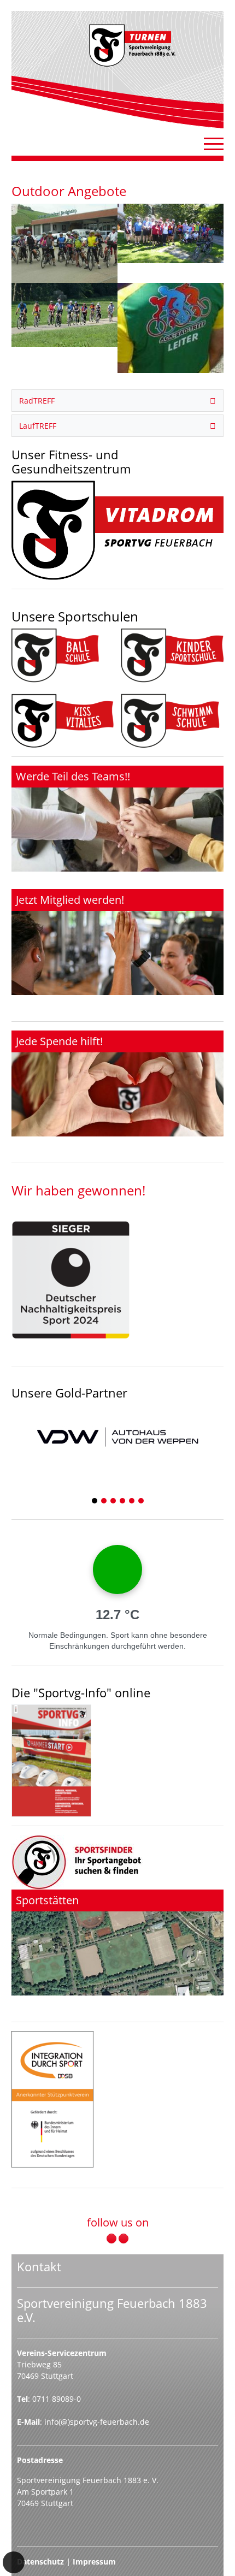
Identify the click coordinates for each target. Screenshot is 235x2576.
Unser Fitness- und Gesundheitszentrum (71, 462)
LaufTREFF (38, 426)
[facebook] (111, 2239)
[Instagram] (124, 2239)
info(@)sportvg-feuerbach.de (97, 2422)
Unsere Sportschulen (75, 616)
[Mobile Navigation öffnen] (214, 144)
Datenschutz (40, 2562)
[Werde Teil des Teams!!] (117, 819)
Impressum (94, 2562)
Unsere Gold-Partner (69, 1393)
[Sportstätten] (117, 1943)
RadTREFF (37, 401)
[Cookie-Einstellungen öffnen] (14, 2562)
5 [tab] (132, 1502)
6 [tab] (142, 1502)
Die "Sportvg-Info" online (81, 1693)
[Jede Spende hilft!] (117, 1083)
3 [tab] (114, 1502)
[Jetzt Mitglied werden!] (117, 942)
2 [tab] (104, 1502)
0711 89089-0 (57, 2399)
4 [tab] (123, 1502)
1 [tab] (95, 1502)
